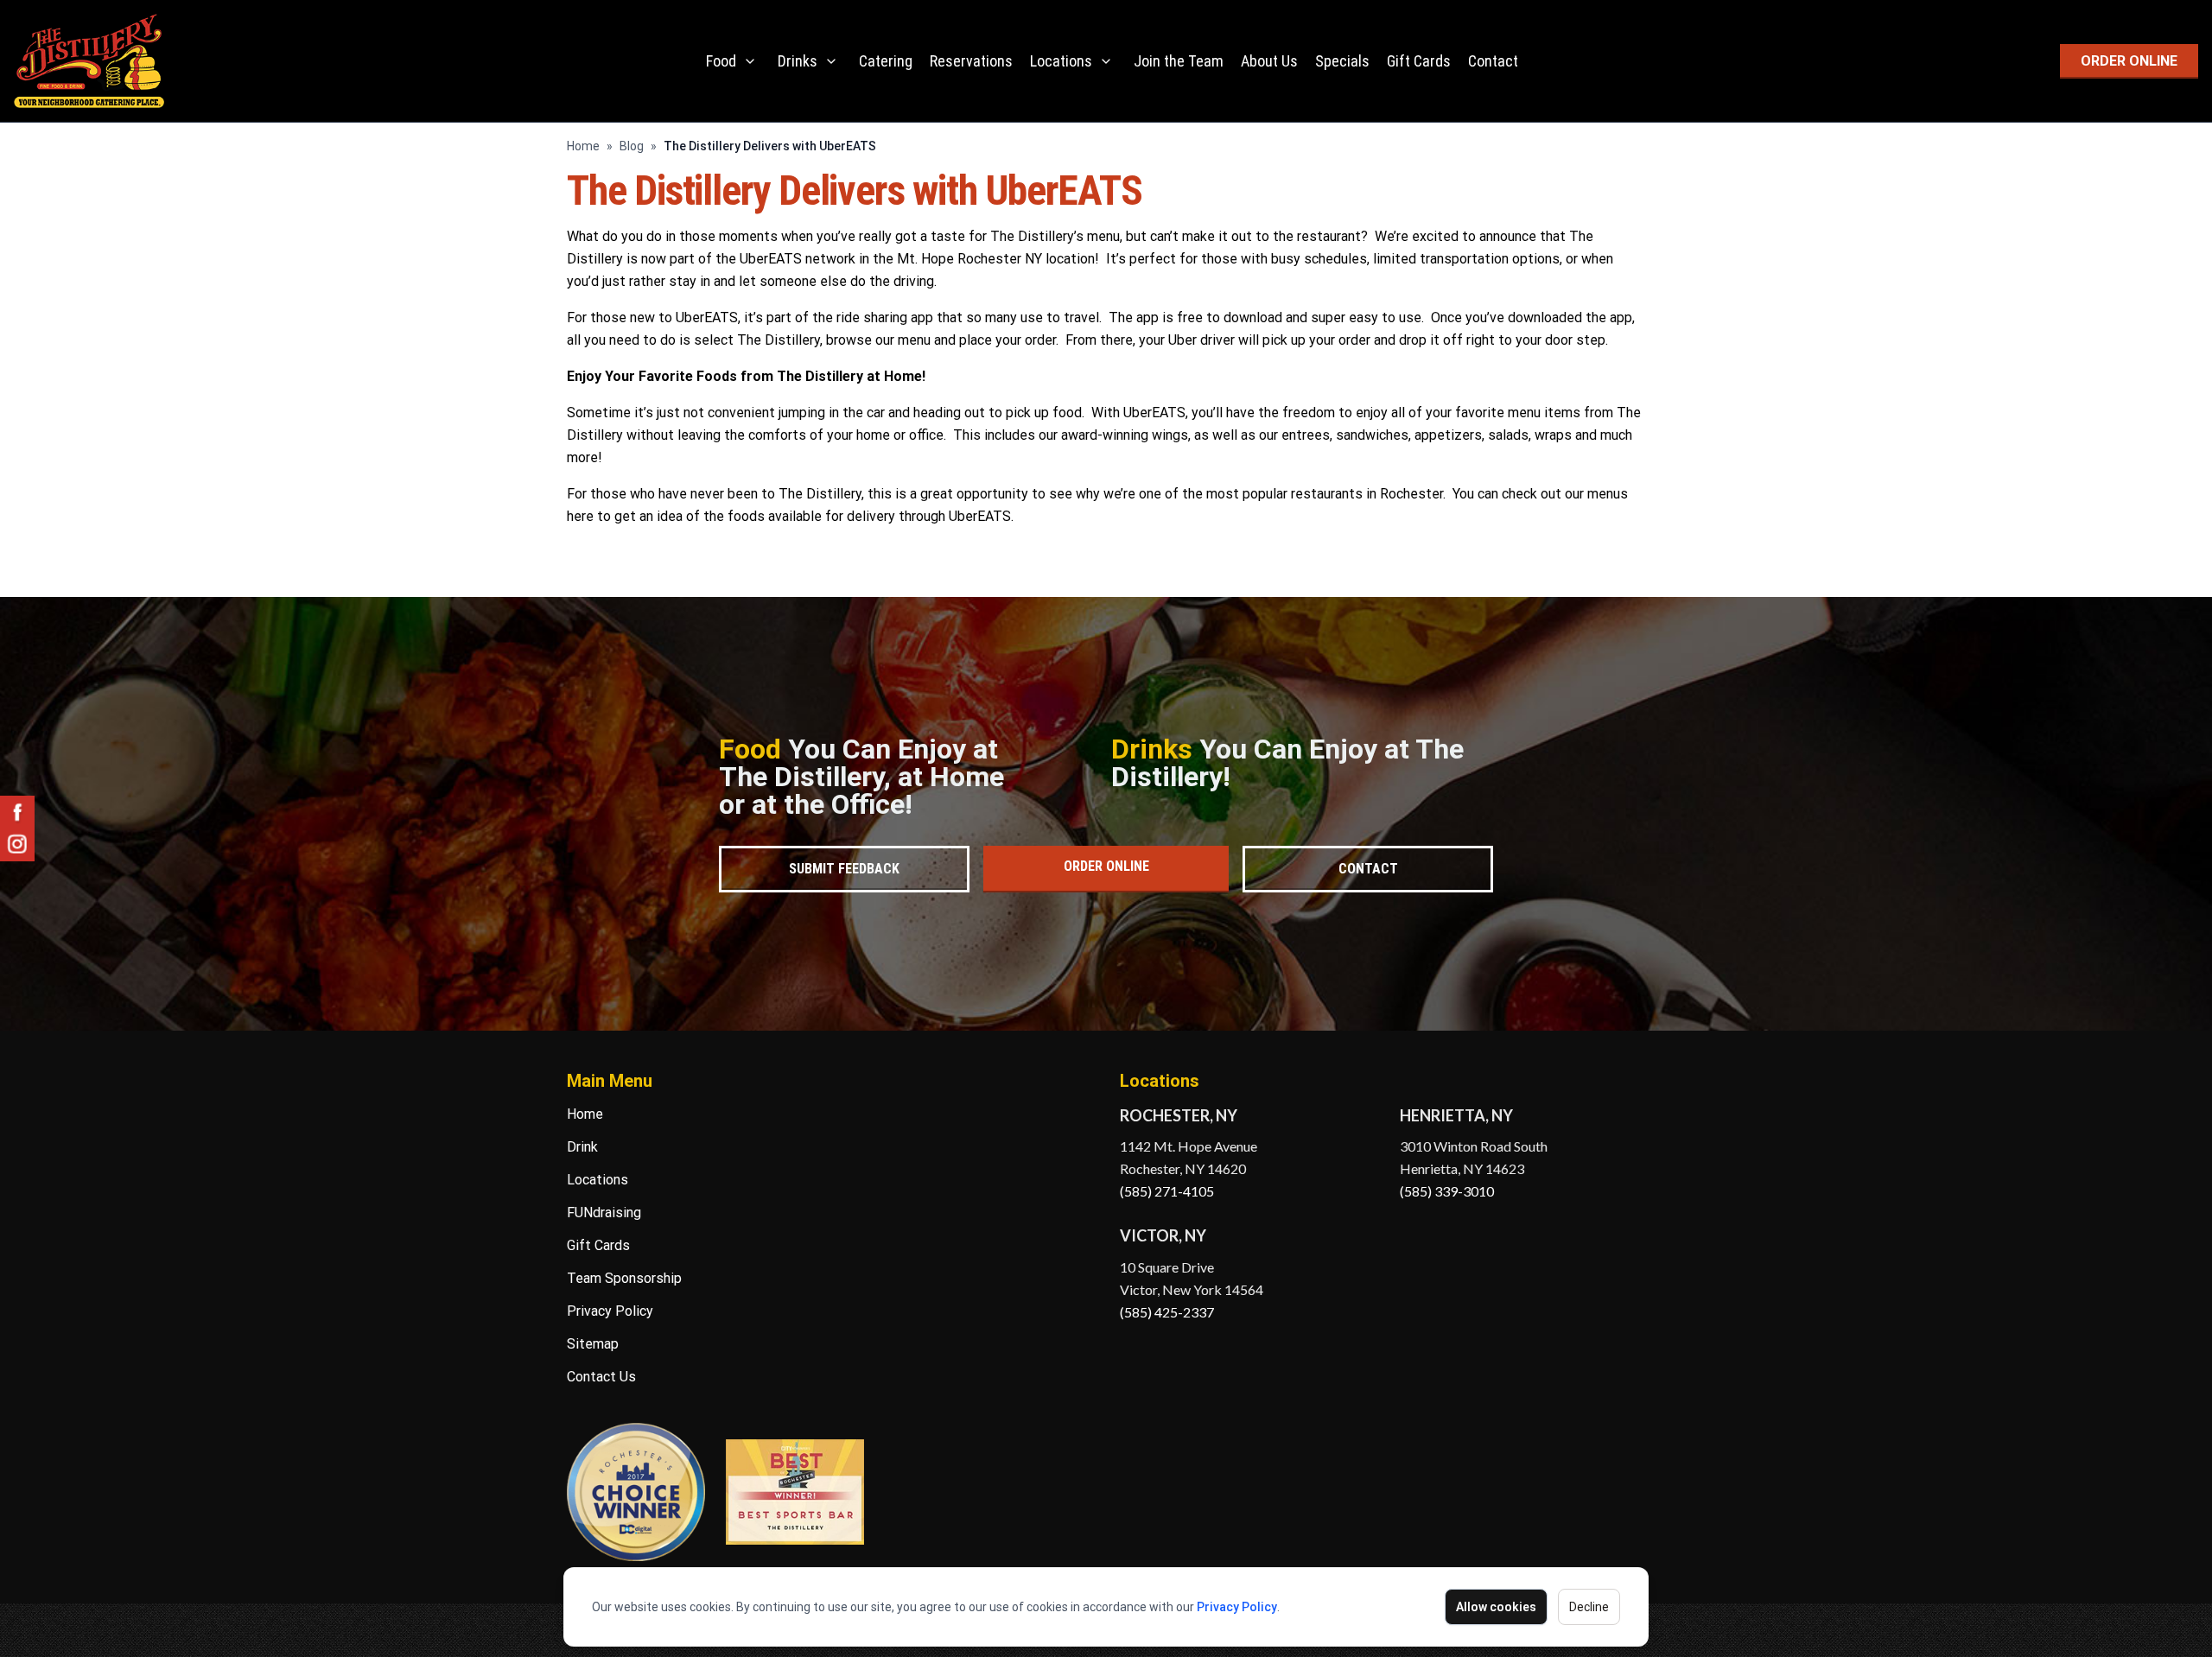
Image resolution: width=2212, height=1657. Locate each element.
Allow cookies (1496, 1607)
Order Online (1106, 866)
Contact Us (601, 1377)
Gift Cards (1419, 61)
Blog (632, 146)
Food (721, 61)
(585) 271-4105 (1167, 1191)
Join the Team (1179, 61)
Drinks (798, 61)
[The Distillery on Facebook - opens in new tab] (17, 813)
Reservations (971, 61)
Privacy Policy (1237, 1607)
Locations (1061, 61)
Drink (582, 1147)
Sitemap (593, 1344)
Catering (886, 61)
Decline (1589, 1607)
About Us (1269, 61)
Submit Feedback (844, 869)
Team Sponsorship (624, 1278)
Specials (1342, 61)
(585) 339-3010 (1447, 1191)
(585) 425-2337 (1167, 1312)
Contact (1493, 61)
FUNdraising (604, 1213)
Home (583, 146)
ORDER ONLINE (2129, 61)
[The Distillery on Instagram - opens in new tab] (17, 844)
